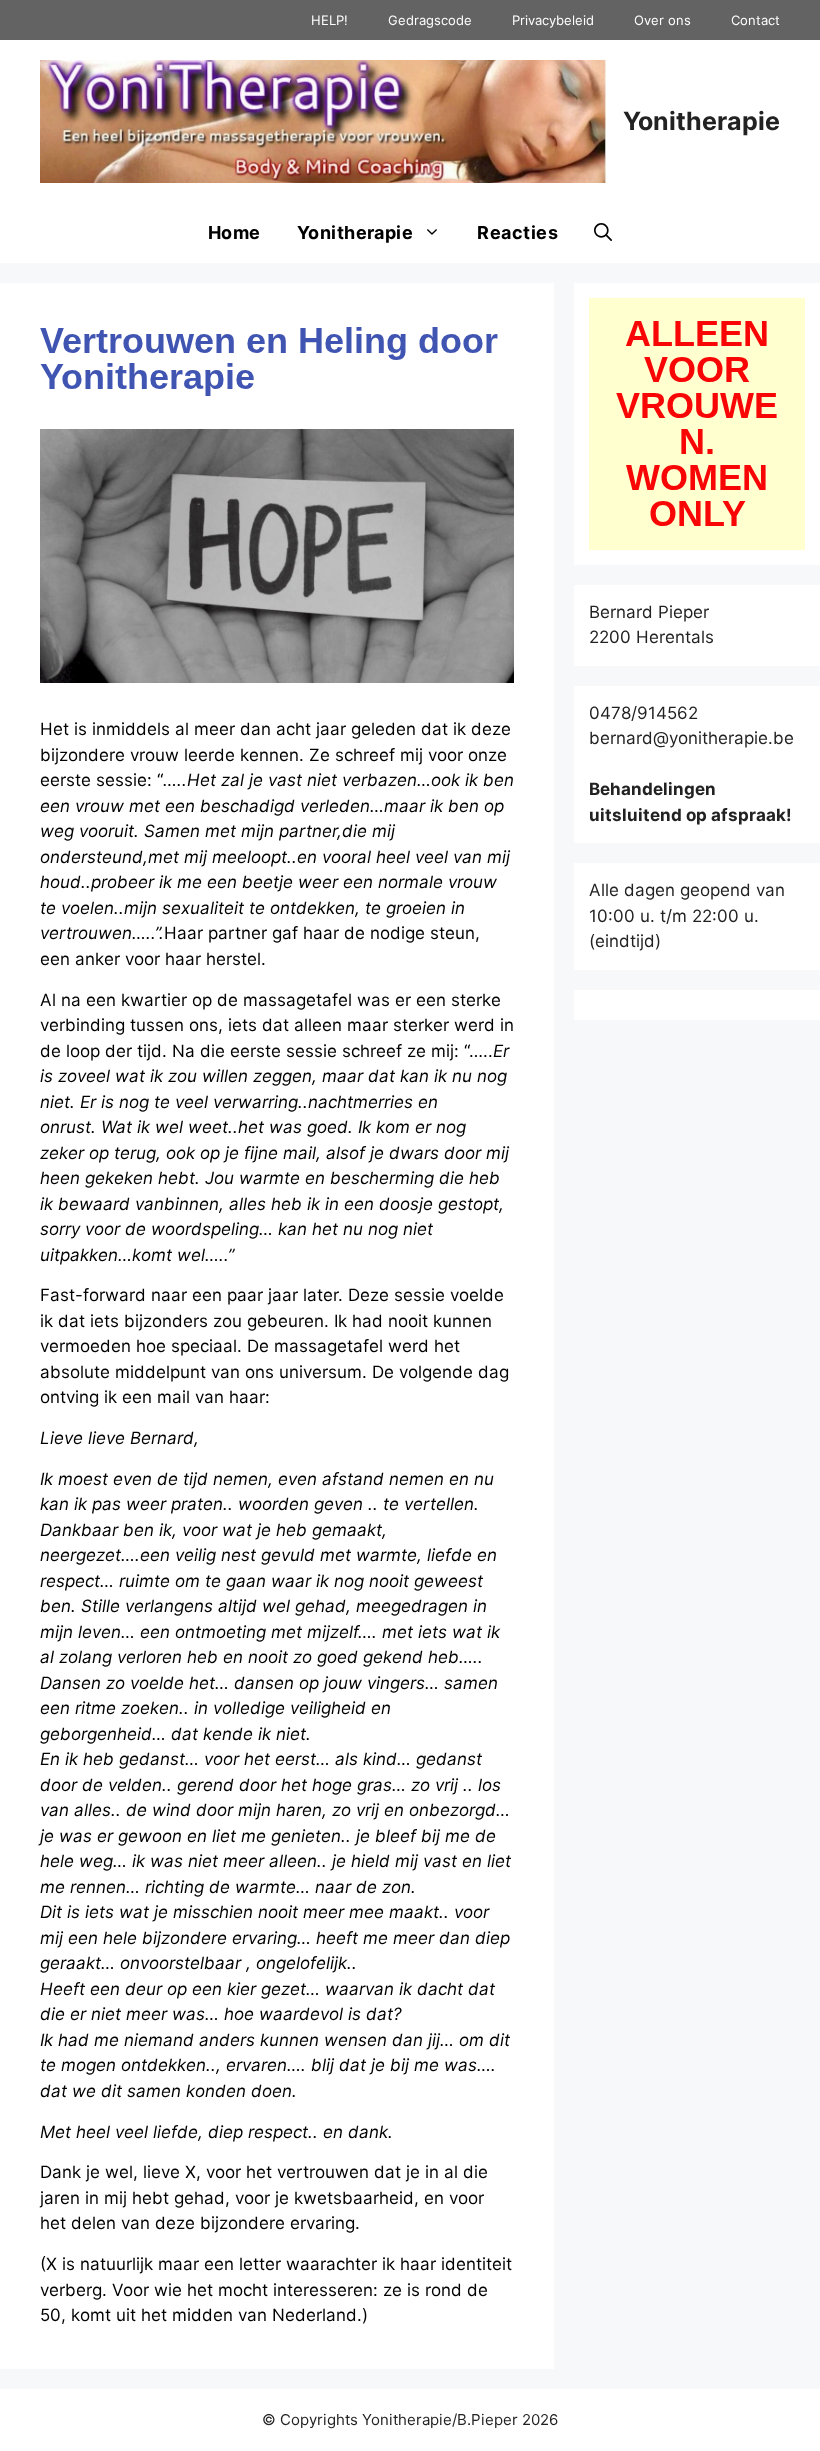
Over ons (662, 20)
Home (234, 232)
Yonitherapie (701, 121)
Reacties (517, 232)
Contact (755, 20)
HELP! (329, 20)
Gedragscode (430, 20)
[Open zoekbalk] (603, 233)
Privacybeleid (553, 20)
